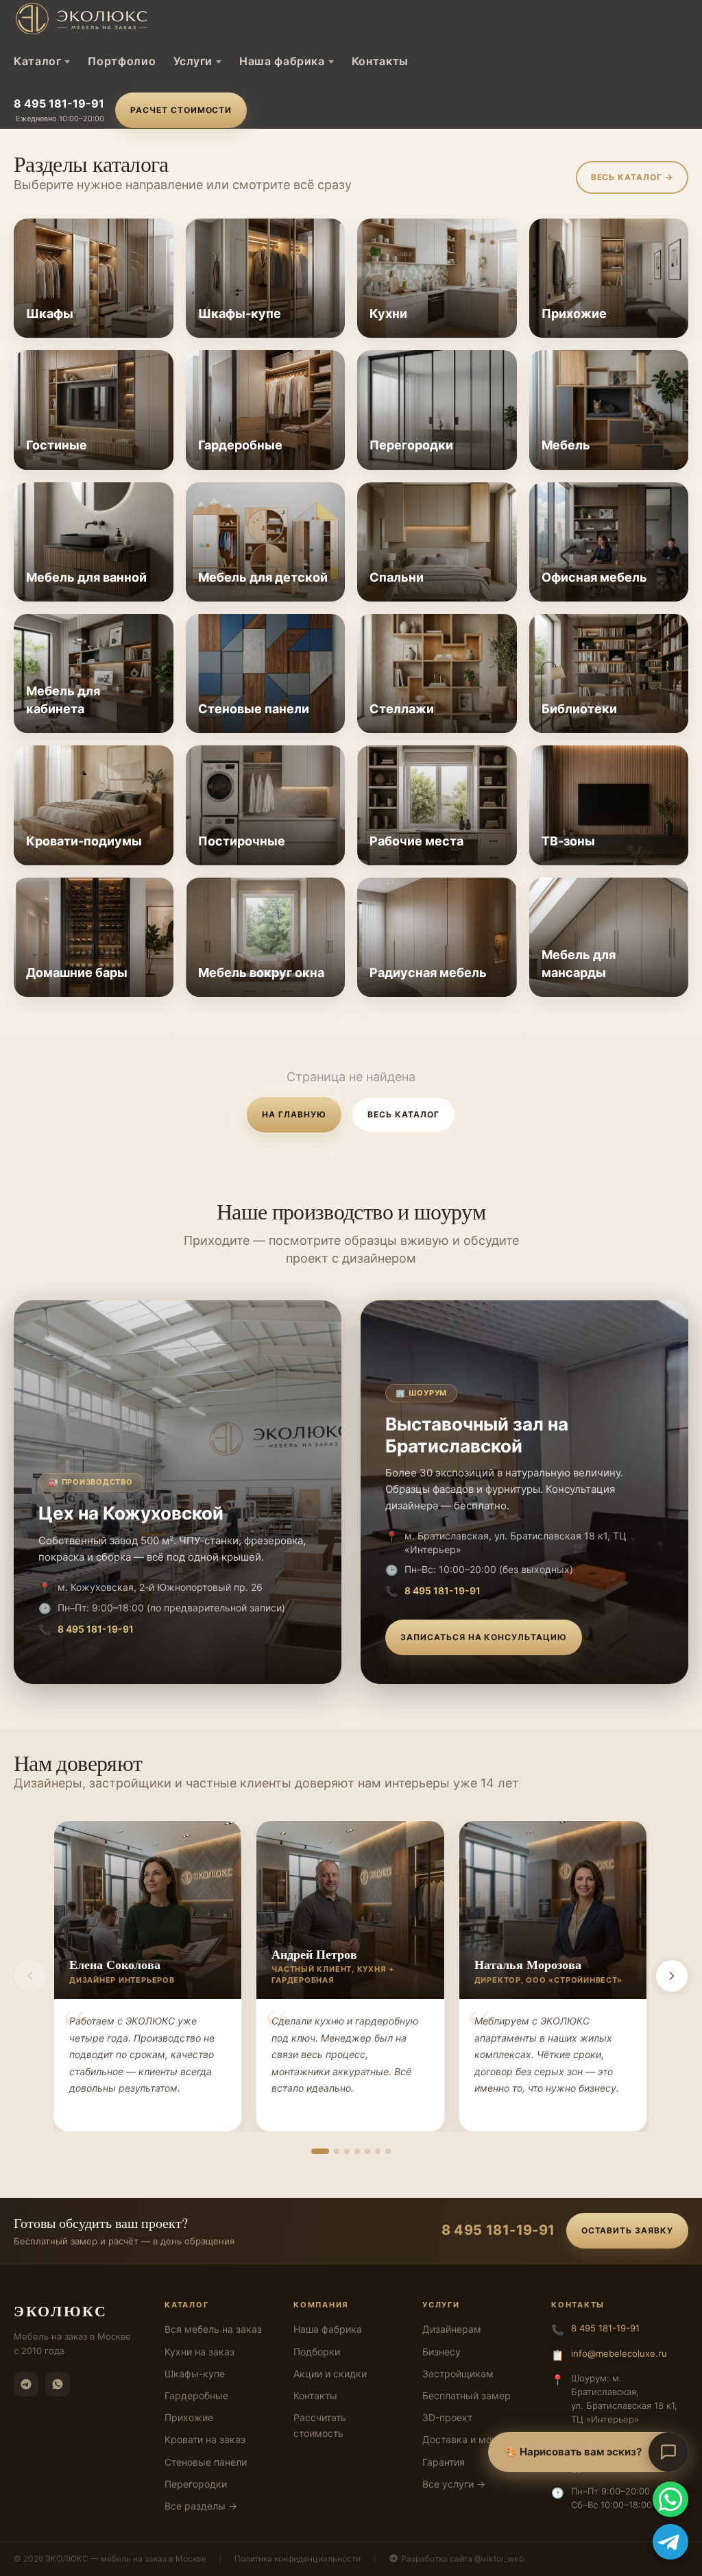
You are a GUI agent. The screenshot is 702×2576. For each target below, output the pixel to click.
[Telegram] (26, 2384)
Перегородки (196, 2484)
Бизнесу (441, 2352)
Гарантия (444, 2462)
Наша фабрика (282, 61)
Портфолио (122, 61)
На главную (294, 1114)
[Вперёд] (672, 1976)
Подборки (317, 2352)
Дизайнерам (452, 2329)
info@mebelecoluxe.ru (619, 2353)
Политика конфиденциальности (298, 2559)
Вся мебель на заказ (213, 2329)
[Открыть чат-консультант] (668, 2452)
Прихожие (189, 2417)
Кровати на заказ (205, 2439)
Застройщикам (458, 2374)
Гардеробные (196, 2395)
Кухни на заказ (199, 2352)
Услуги (193, 61)
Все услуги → (454, 2484)
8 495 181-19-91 (59, 103)
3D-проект (447, 2417)
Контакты (380, 61)
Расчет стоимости (181, 110)
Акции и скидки (330, 2374)
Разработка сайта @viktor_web (462, 2559)
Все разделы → (201, 2506)
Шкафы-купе (195, 2374)
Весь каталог (403, 1114)
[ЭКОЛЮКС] (130, 18)
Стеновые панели (206, 2462)
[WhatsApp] (58, 2384)
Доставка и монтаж (469, 2439)
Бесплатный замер (467, 2395)
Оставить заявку (627, 2230)
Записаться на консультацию (484, 1637)
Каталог (37, 61)
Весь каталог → (632, 177)
